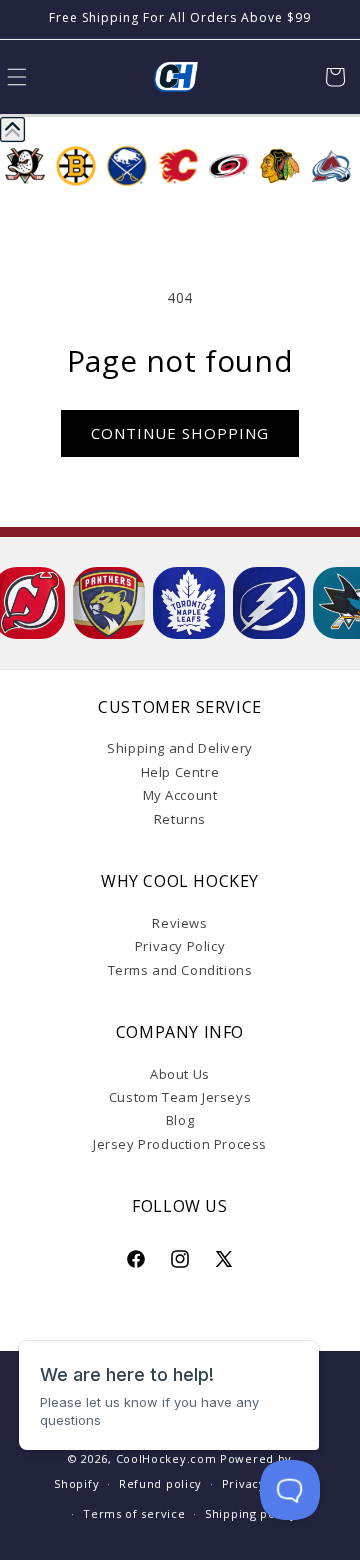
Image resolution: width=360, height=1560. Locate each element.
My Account (180, 795)
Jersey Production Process (180, 1144)
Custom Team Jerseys (180, 1097)
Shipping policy (251, 1513)
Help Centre (180, 772)
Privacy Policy (180, 946)
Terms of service (134, 1513)
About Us (180, 1074)
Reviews (179, 923)
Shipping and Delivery (180, 748)
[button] (335, 77)
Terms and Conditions (180, 970)
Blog (180, 1120)
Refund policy (160, 1483)
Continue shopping (180, 433)
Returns (180, 819)
